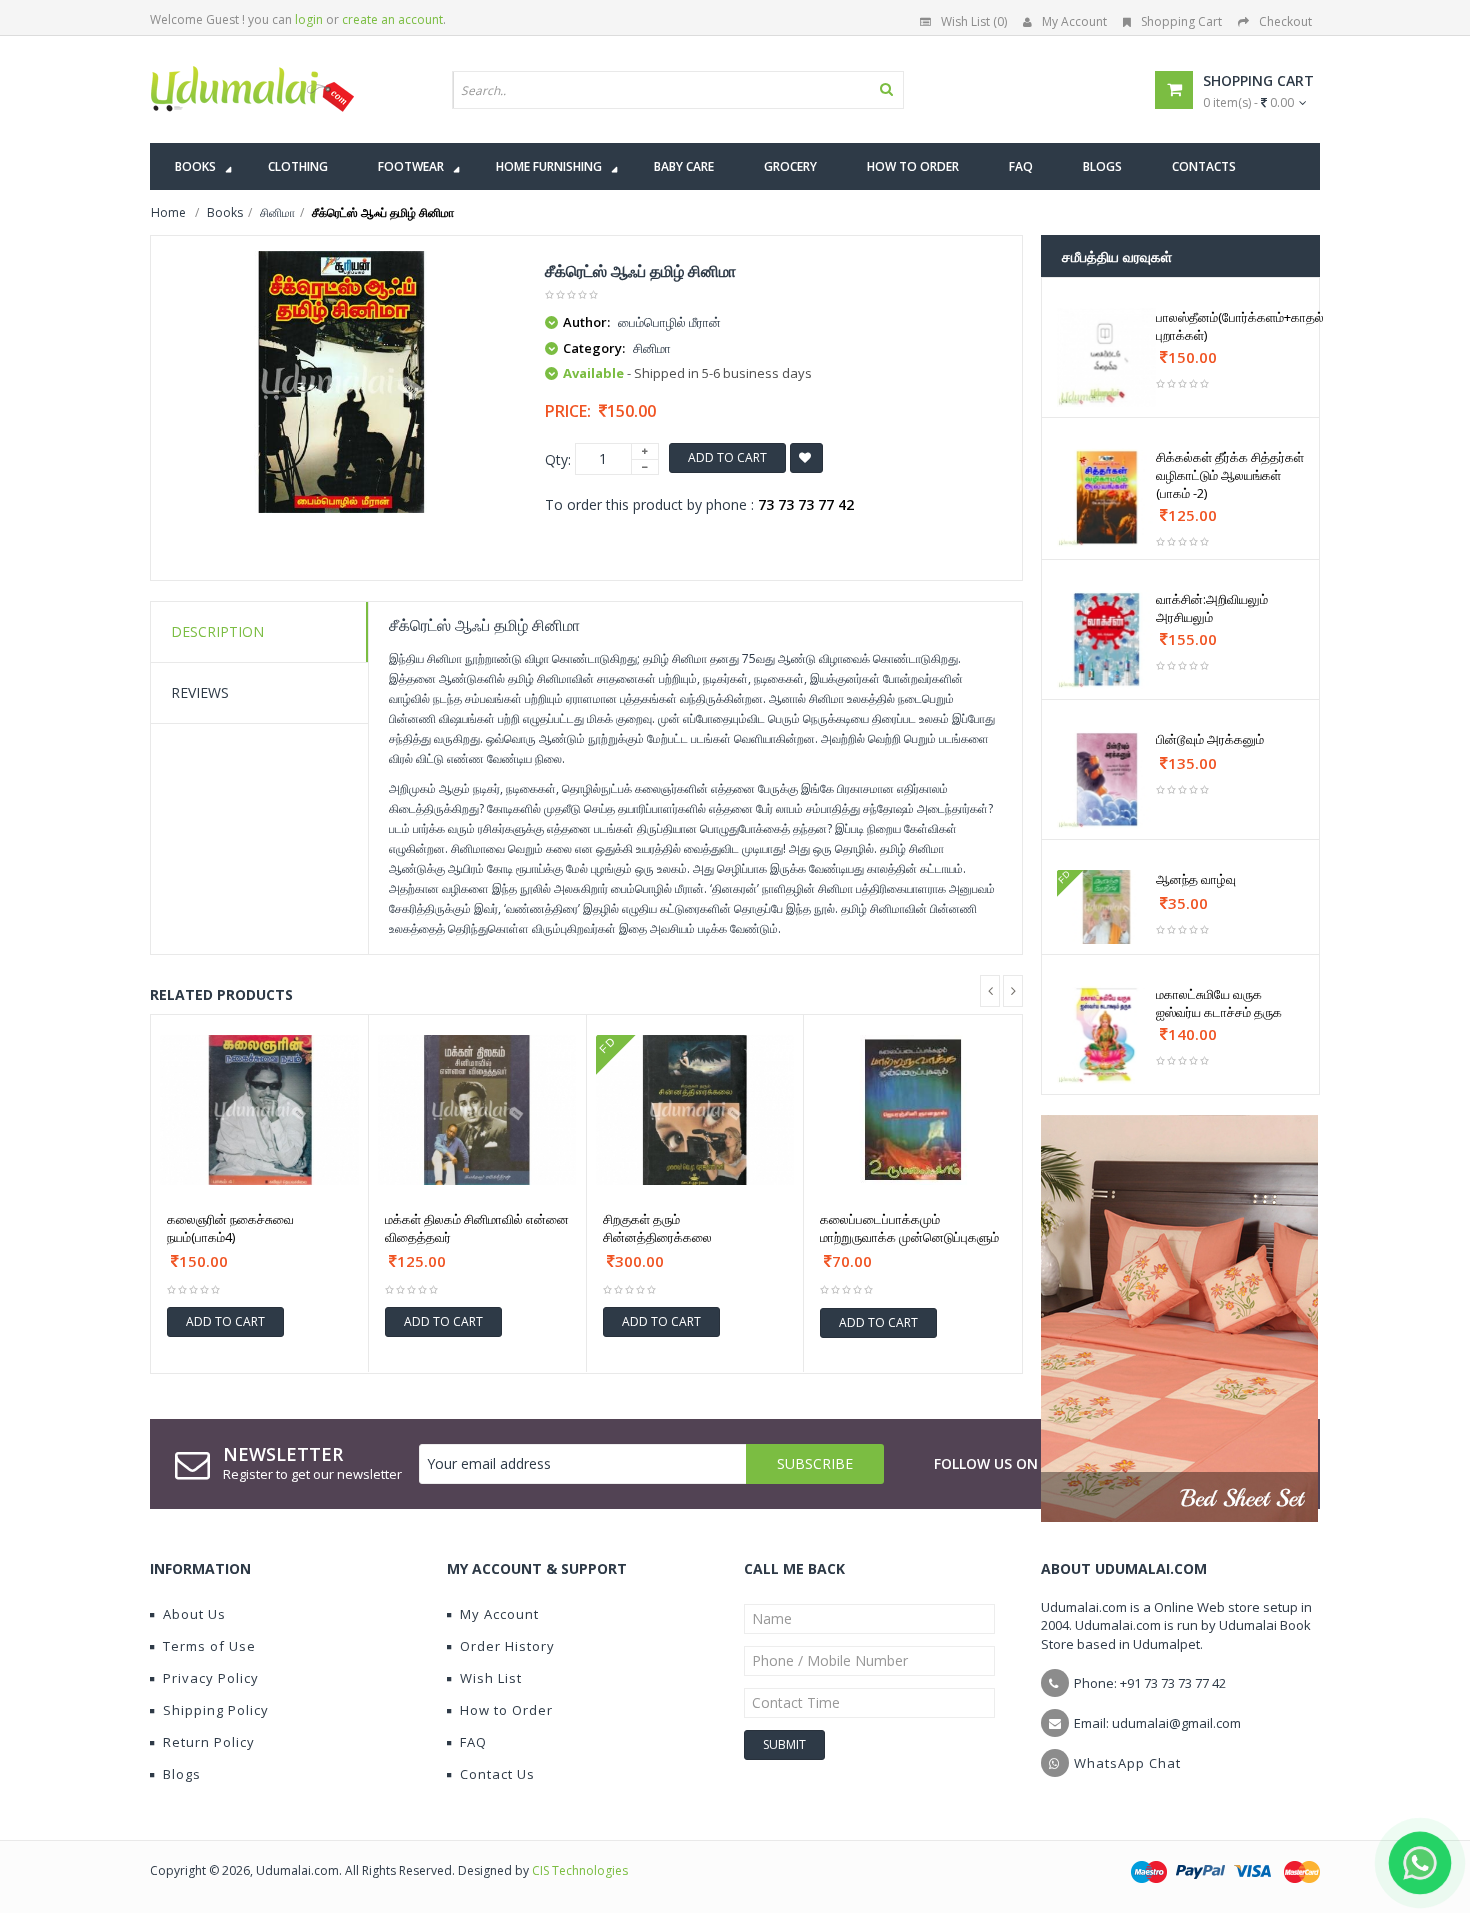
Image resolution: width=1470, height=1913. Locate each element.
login (309, 19)
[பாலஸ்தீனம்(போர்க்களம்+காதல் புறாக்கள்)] (1106, 357)
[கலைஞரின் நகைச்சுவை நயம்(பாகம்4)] (259, 1109)
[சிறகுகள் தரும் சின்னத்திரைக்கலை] (695, 1109)
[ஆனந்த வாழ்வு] (1106, 907)
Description (217, 631)
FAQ (473, 1742)
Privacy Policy (211, 1678)
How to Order (506, 1710)
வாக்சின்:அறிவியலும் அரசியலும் (1212, 608)
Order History (507, 1646)
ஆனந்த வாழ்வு (1196, 879)
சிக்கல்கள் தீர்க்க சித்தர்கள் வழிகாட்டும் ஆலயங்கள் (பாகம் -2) (1230, 475)
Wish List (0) (974, 21)
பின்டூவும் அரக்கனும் (1210, 739)
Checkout (1285, 21)
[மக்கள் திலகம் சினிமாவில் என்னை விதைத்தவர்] (477, 1109)
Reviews (200, 692)
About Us (194, 1614)
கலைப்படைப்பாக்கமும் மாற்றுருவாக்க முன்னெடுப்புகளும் (909, 1228)
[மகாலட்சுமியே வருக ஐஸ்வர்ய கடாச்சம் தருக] (1106, 1034)
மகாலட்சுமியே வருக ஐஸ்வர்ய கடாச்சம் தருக (1219, 1003)
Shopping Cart (1181, 21)
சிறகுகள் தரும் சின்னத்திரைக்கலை (657, 1228)
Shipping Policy (216, 1710)
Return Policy (209, 1742)
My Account (1074, 21)
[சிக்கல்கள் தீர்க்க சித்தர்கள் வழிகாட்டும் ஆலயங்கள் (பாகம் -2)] (1106, 497)
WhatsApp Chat (1127, 1763)
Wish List (491, 1678)
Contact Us (497, 1774)
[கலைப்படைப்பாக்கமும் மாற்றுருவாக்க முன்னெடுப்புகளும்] (913, 1110)
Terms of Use (209, 1646)
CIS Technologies (580, 1870)
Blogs (182, 1774)
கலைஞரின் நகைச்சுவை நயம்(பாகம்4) (230, 1228)
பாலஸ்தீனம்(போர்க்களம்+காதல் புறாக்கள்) (1240, 326)
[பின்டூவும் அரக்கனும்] (1106, 779)
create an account (392, 19)
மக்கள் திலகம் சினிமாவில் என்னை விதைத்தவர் (477, 1228)
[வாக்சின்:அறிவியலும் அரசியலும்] (1106, 639)
